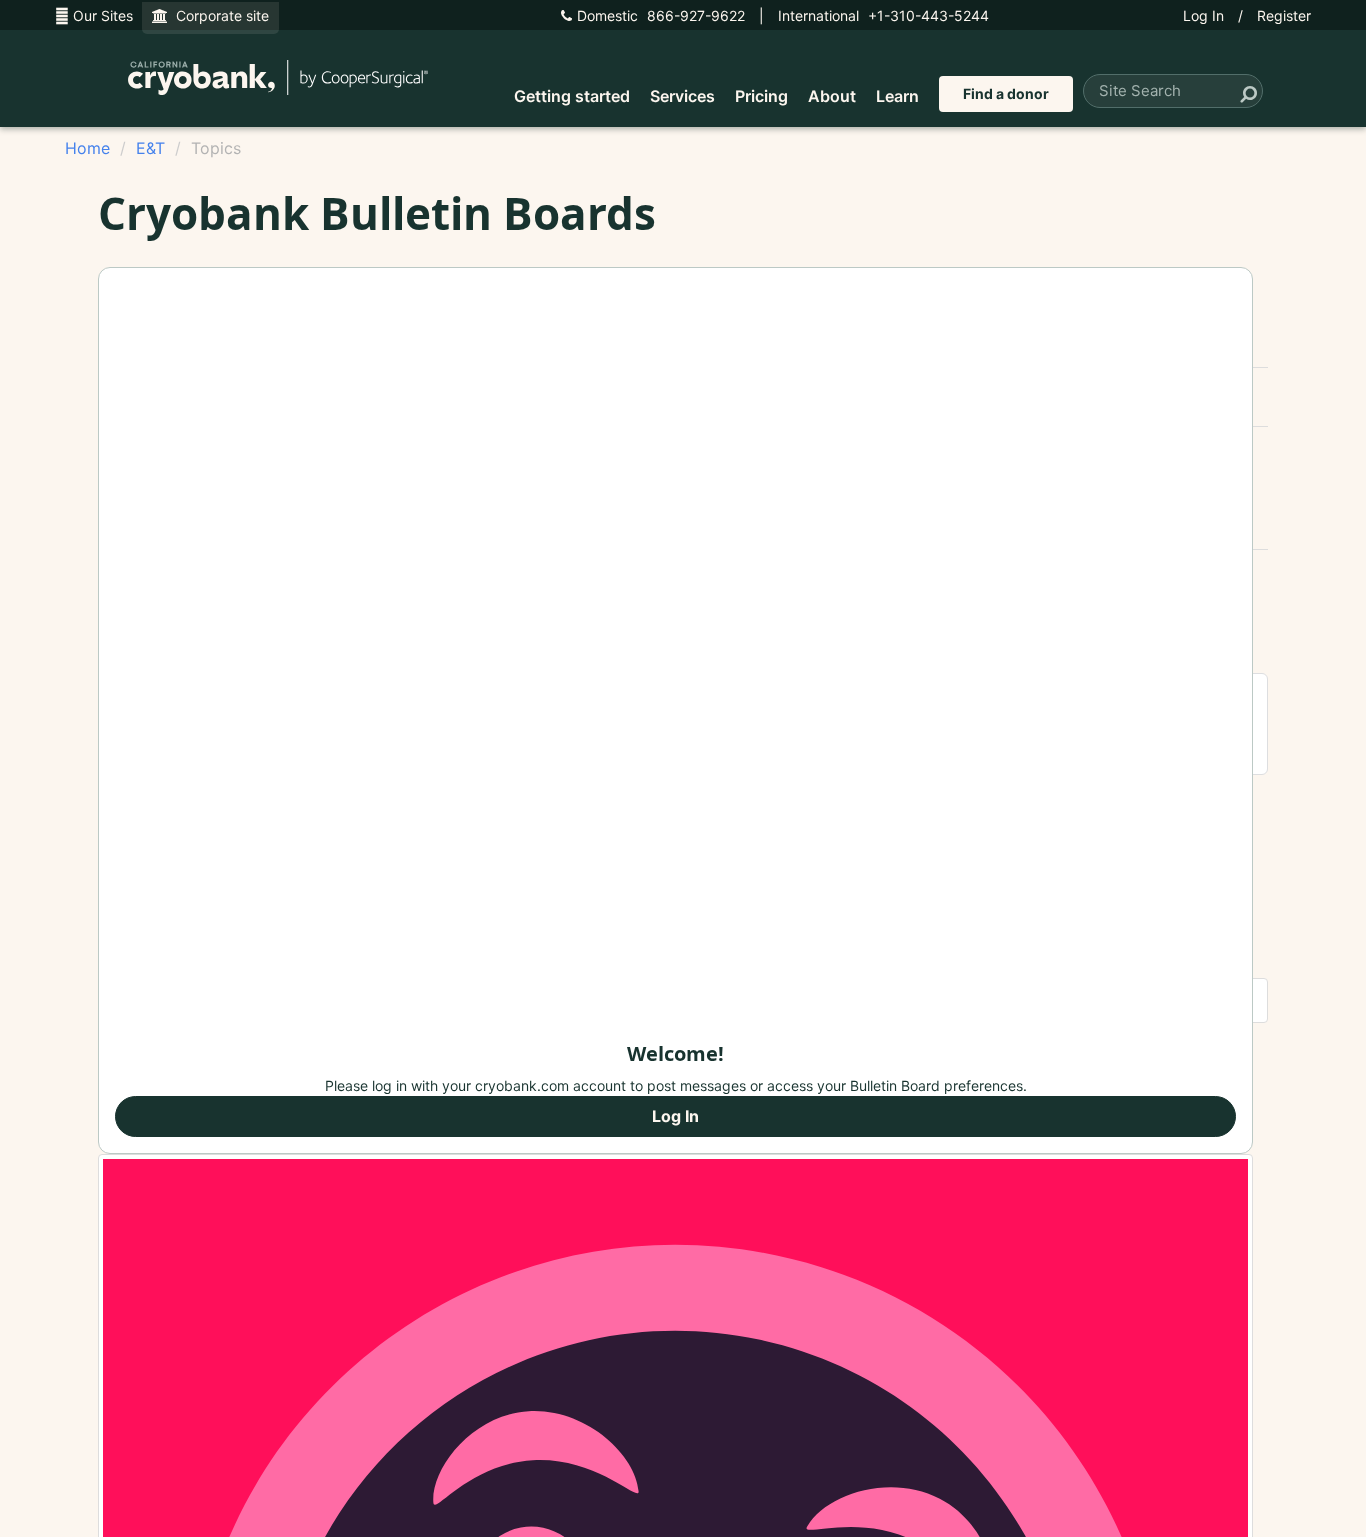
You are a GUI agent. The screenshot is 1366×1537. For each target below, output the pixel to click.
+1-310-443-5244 (883, 15)
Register (1284, 15)
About (832, 96)
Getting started (572, 96)
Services (682, 96)
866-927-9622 (661, 15)
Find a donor (1006, 93)
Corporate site (218, 15)
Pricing (761, 96)
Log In (1203, 15)
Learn (897, 96)
